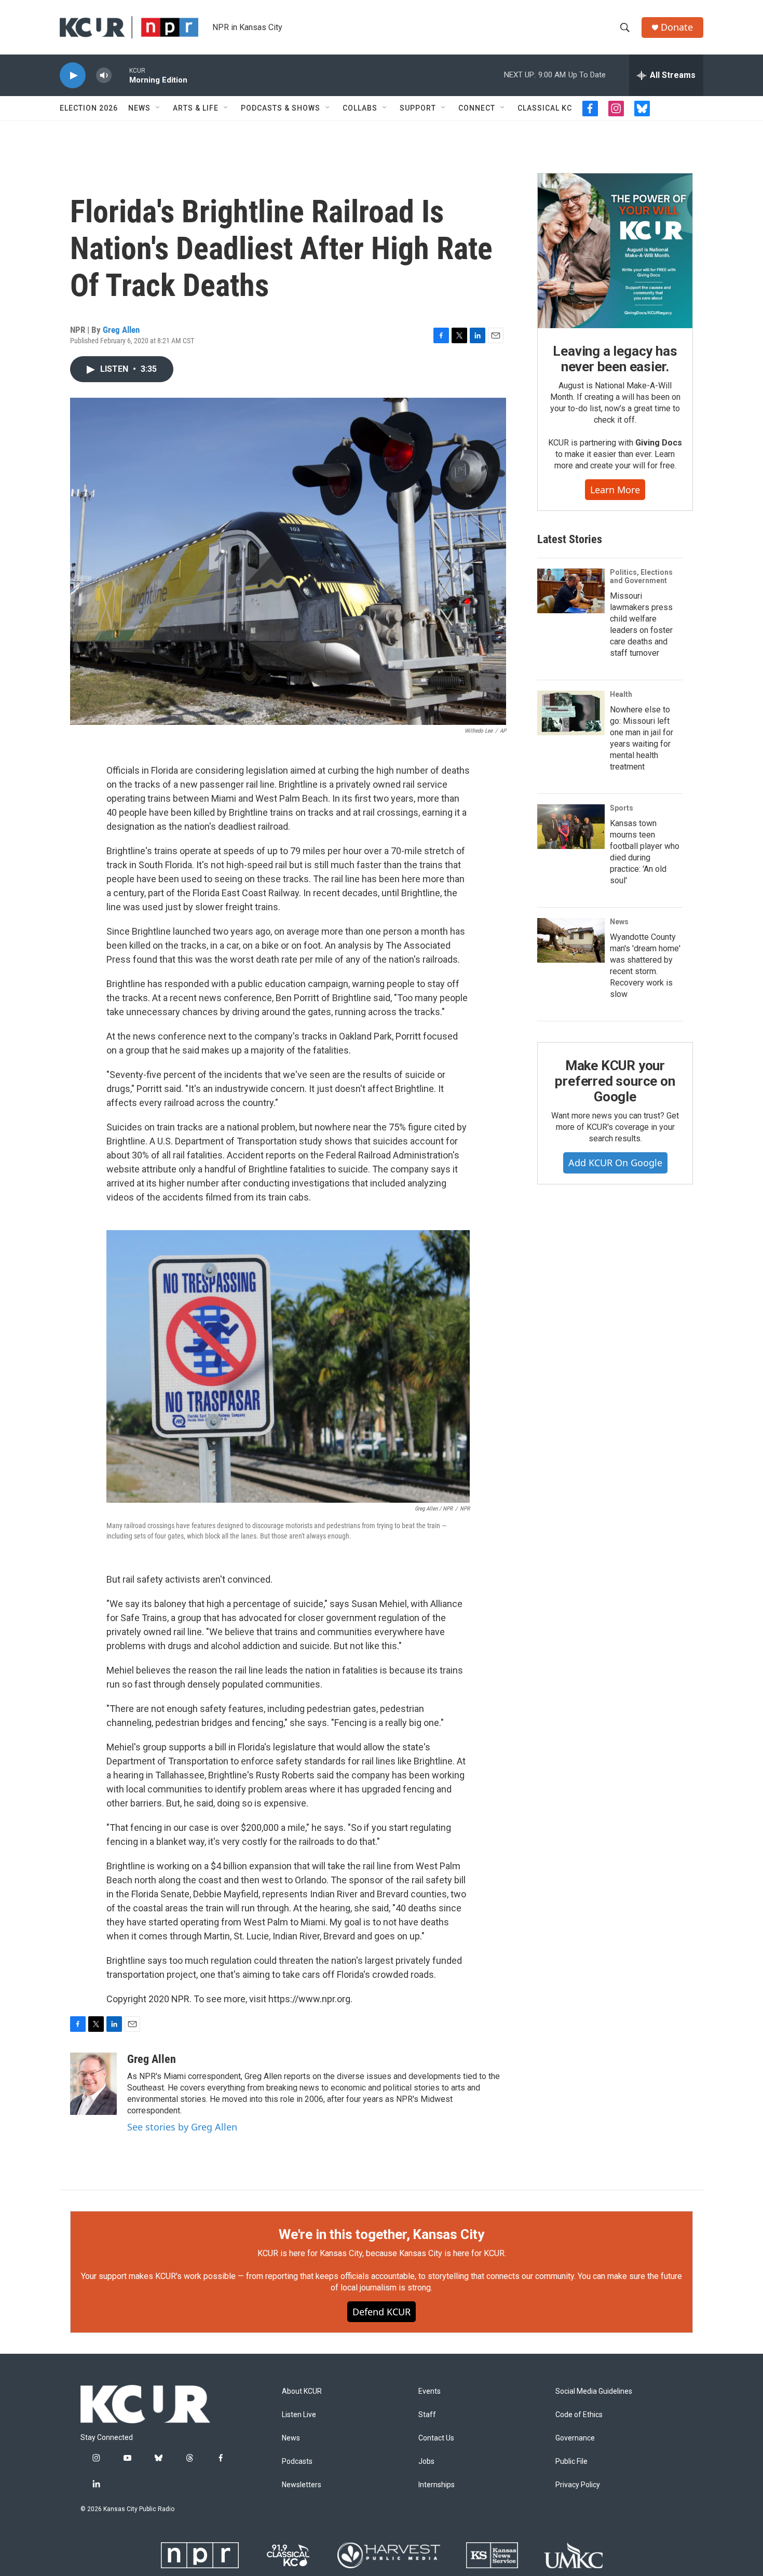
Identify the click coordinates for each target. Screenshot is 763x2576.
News (139, 108)
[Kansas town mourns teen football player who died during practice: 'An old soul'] (571, 827)
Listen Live (299, 2415)
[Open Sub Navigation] (158, 108)
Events (430, 2391)
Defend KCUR (382, 2312)
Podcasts (297, 2462)
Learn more (615, 490)
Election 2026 (89, 108)
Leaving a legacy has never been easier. (615, 359)
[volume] (104, 76)
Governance (575, 2438)
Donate (677, 27)
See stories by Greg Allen (182, 2127)
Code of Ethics (579, 2415)
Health (621, 694)
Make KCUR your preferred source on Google (615, 1081)
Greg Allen (121, 330)
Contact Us (436, 2438)
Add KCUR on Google (615, 1163)
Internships (437, 2485)
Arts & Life (196, 108)
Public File (571, 2462)
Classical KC (545, 108)
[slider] (120, 75)
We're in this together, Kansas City (382, 2234)
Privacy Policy (578, 2485)
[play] (73, 76)
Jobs (426, 2462)
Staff (427, 2415)
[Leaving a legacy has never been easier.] (615, 251)
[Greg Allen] (93, 2084)
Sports (622, 808)
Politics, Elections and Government (641, 576)
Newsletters (302, 2485)
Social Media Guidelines (594, 2391)
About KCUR (302, 2391)
